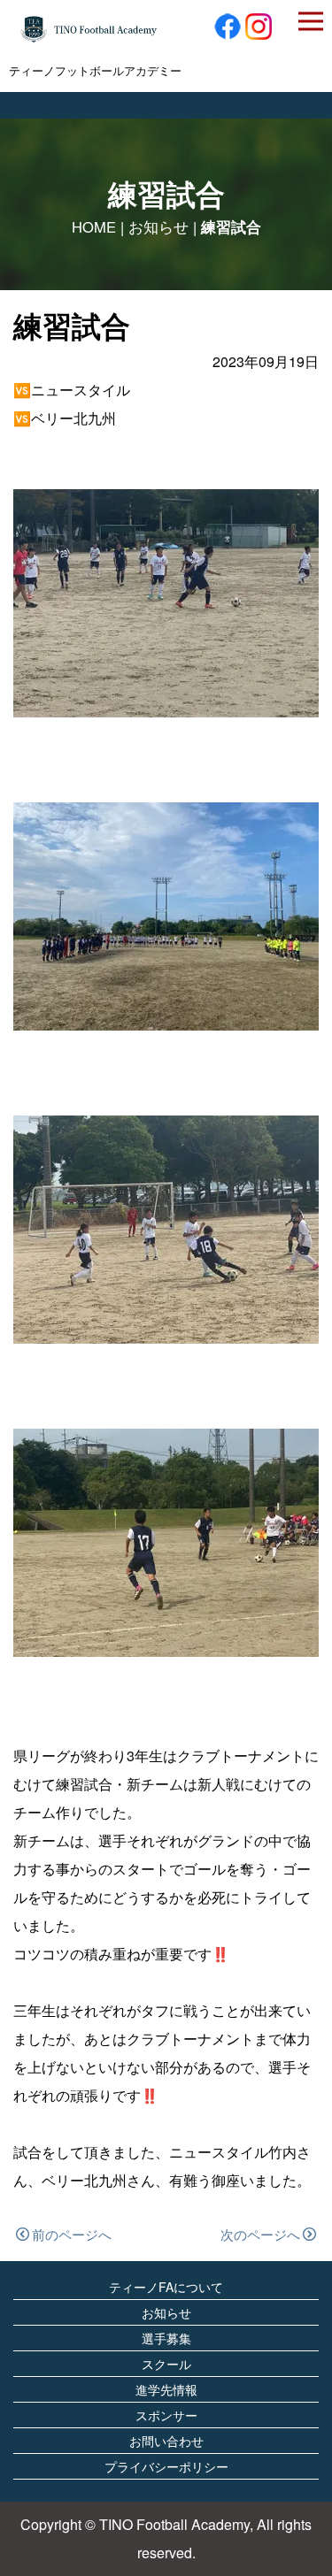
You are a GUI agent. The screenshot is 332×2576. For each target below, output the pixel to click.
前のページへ (72, 2234)
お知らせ (158, 226)
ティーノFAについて (166, 2287)
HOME (94, 226)
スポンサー (166, 2415)
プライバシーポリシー (166, 2466)
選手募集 (166, 2338)
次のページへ (260, 2234)
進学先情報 (166, 2389)
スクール (166, 2364)
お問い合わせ (166, 2441)
